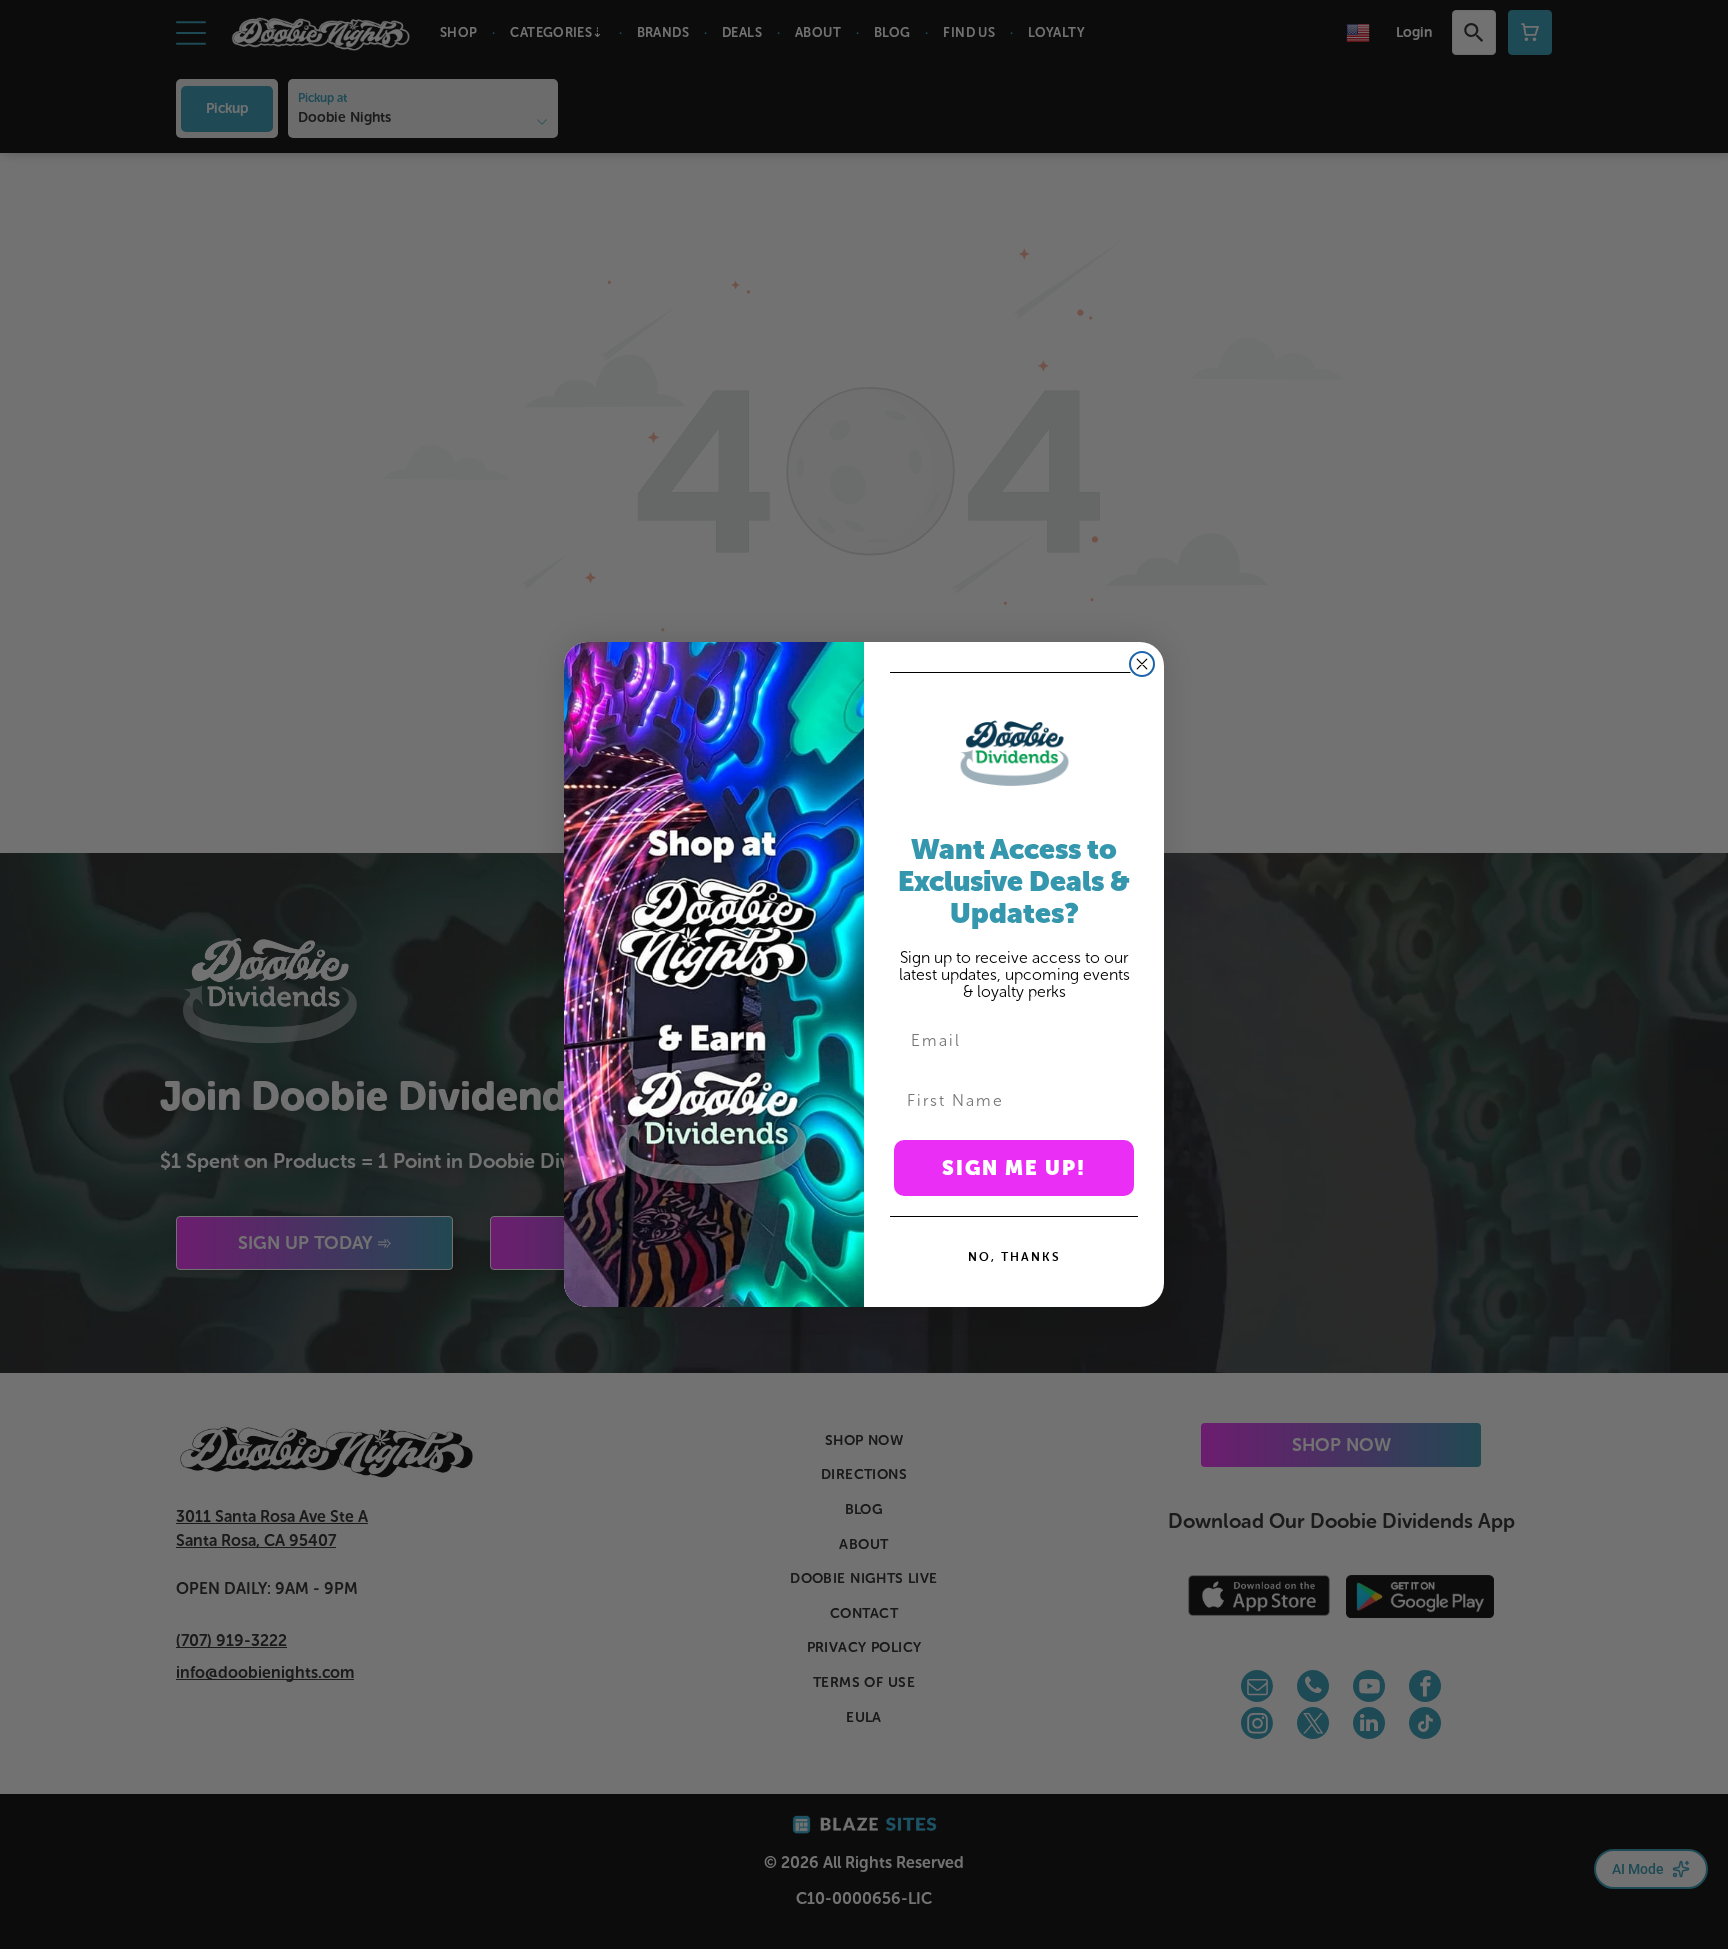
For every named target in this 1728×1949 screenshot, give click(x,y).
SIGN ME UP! (1014, 1168)
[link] (1014, 753)
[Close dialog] (1142, 664)
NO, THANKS (1014, 1256)
